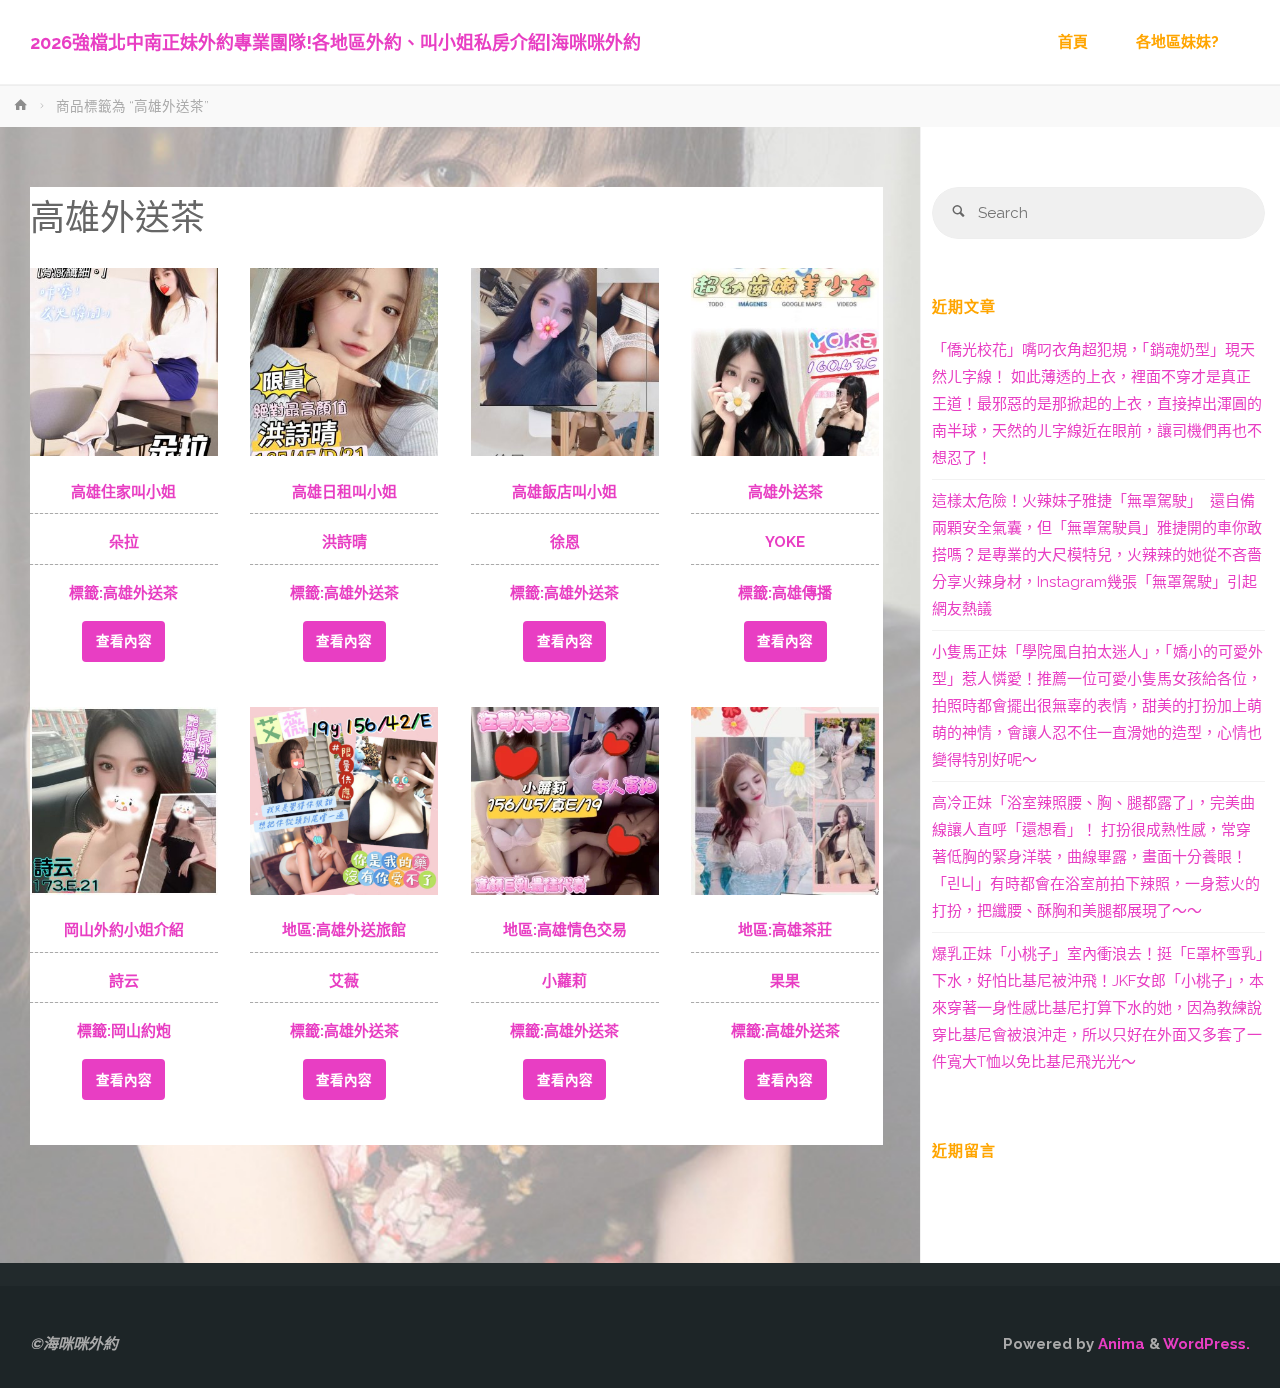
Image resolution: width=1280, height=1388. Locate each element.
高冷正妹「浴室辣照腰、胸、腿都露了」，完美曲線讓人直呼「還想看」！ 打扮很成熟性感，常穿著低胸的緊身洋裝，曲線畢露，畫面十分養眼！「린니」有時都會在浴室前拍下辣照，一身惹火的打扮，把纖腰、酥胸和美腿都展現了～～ (1096, 857)
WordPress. (1206, 1344)
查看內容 (124, 641)
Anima (1119, 1344)
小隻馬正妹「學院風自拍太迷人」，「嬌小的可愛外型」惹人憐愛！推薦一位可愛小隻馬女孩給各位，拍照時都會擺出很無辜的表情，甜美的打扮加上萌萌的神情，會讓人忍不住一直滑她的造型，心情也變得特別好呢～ (1097, 706)
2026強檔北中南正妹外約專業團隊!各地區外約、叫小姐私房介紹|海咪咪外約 (335, 42)
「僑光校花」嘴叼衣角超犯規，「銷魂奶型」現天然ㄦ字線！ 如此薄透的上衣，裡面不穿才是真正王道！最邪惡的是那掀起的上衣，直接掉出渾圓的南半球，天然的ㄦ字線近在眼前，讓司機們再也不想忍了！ (1097, 404)
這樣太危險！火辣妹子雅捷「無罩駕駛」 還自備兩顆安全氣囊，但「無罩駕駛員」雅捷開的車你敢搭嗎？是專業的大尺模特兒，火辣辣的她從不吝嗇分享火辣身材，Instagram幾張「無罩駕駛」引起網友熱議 (1097, 555)
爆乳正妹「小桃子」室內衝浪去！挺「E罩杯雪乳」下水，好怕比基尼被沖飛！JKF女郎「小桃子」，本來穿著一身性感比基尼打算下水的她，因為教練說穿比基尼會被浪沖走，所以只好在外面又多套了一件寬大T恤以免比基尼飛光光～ (1098, 1008)
